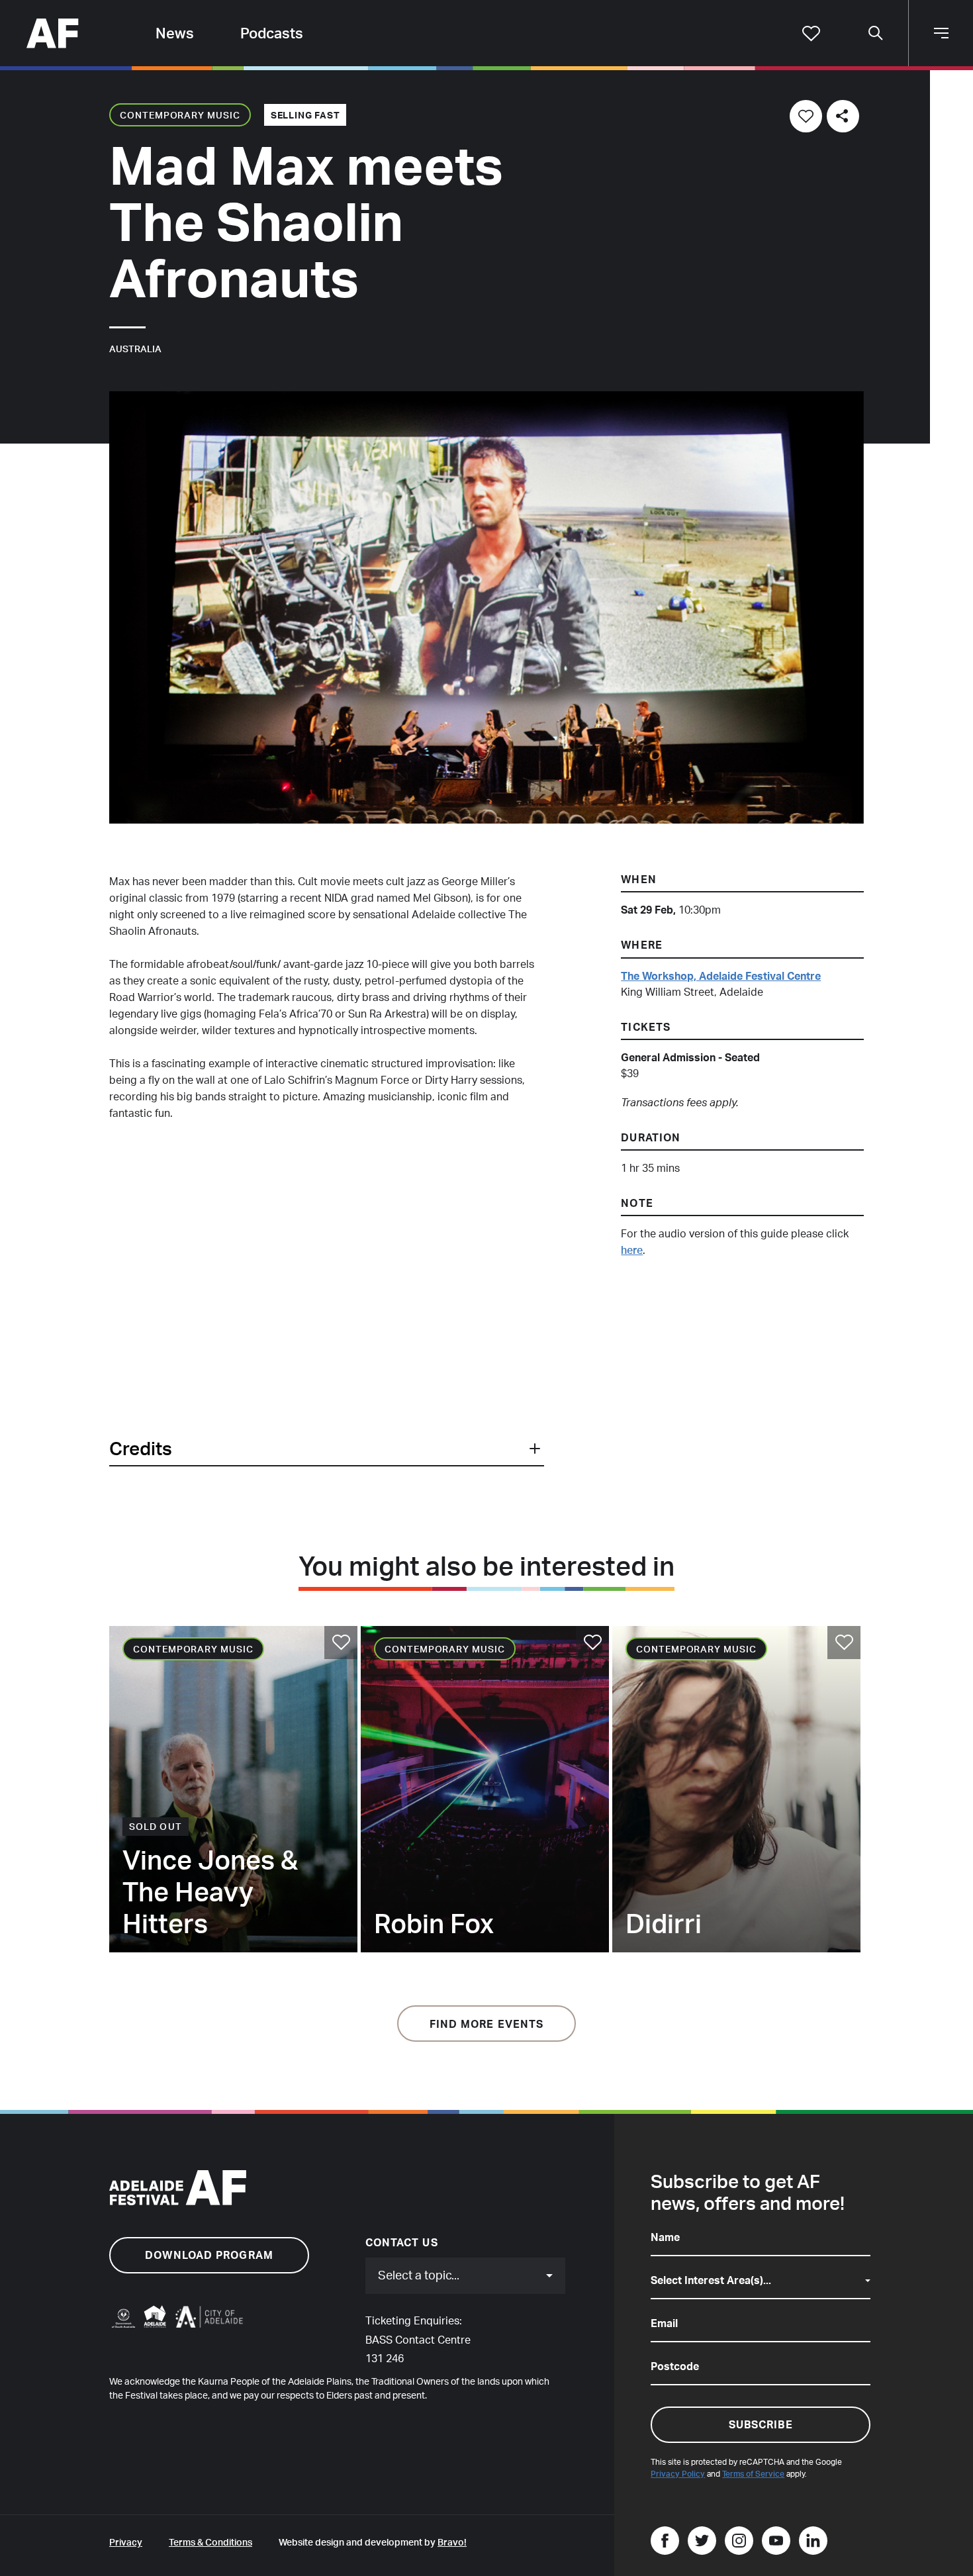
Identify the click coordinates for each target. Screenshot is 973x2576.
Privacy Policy (678, 2474)
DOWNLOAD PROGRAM (209, 2255)
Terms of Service (753, 2474)
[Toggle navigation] (941, 33)
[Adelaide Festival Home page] (53, 31)
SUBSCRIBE (761, 2424)
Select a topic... (419, 2275)
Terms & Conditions (210, 2542)
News (175, 33)
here (632, 1250)
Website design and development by (373, 2542)
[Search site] (876, 33)
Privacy (126, 2542)
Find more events (487, 2024)
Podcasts (272, 33)
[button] (326, 1449)
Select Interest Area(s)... (711, 2280)
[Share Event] (843, 116)
